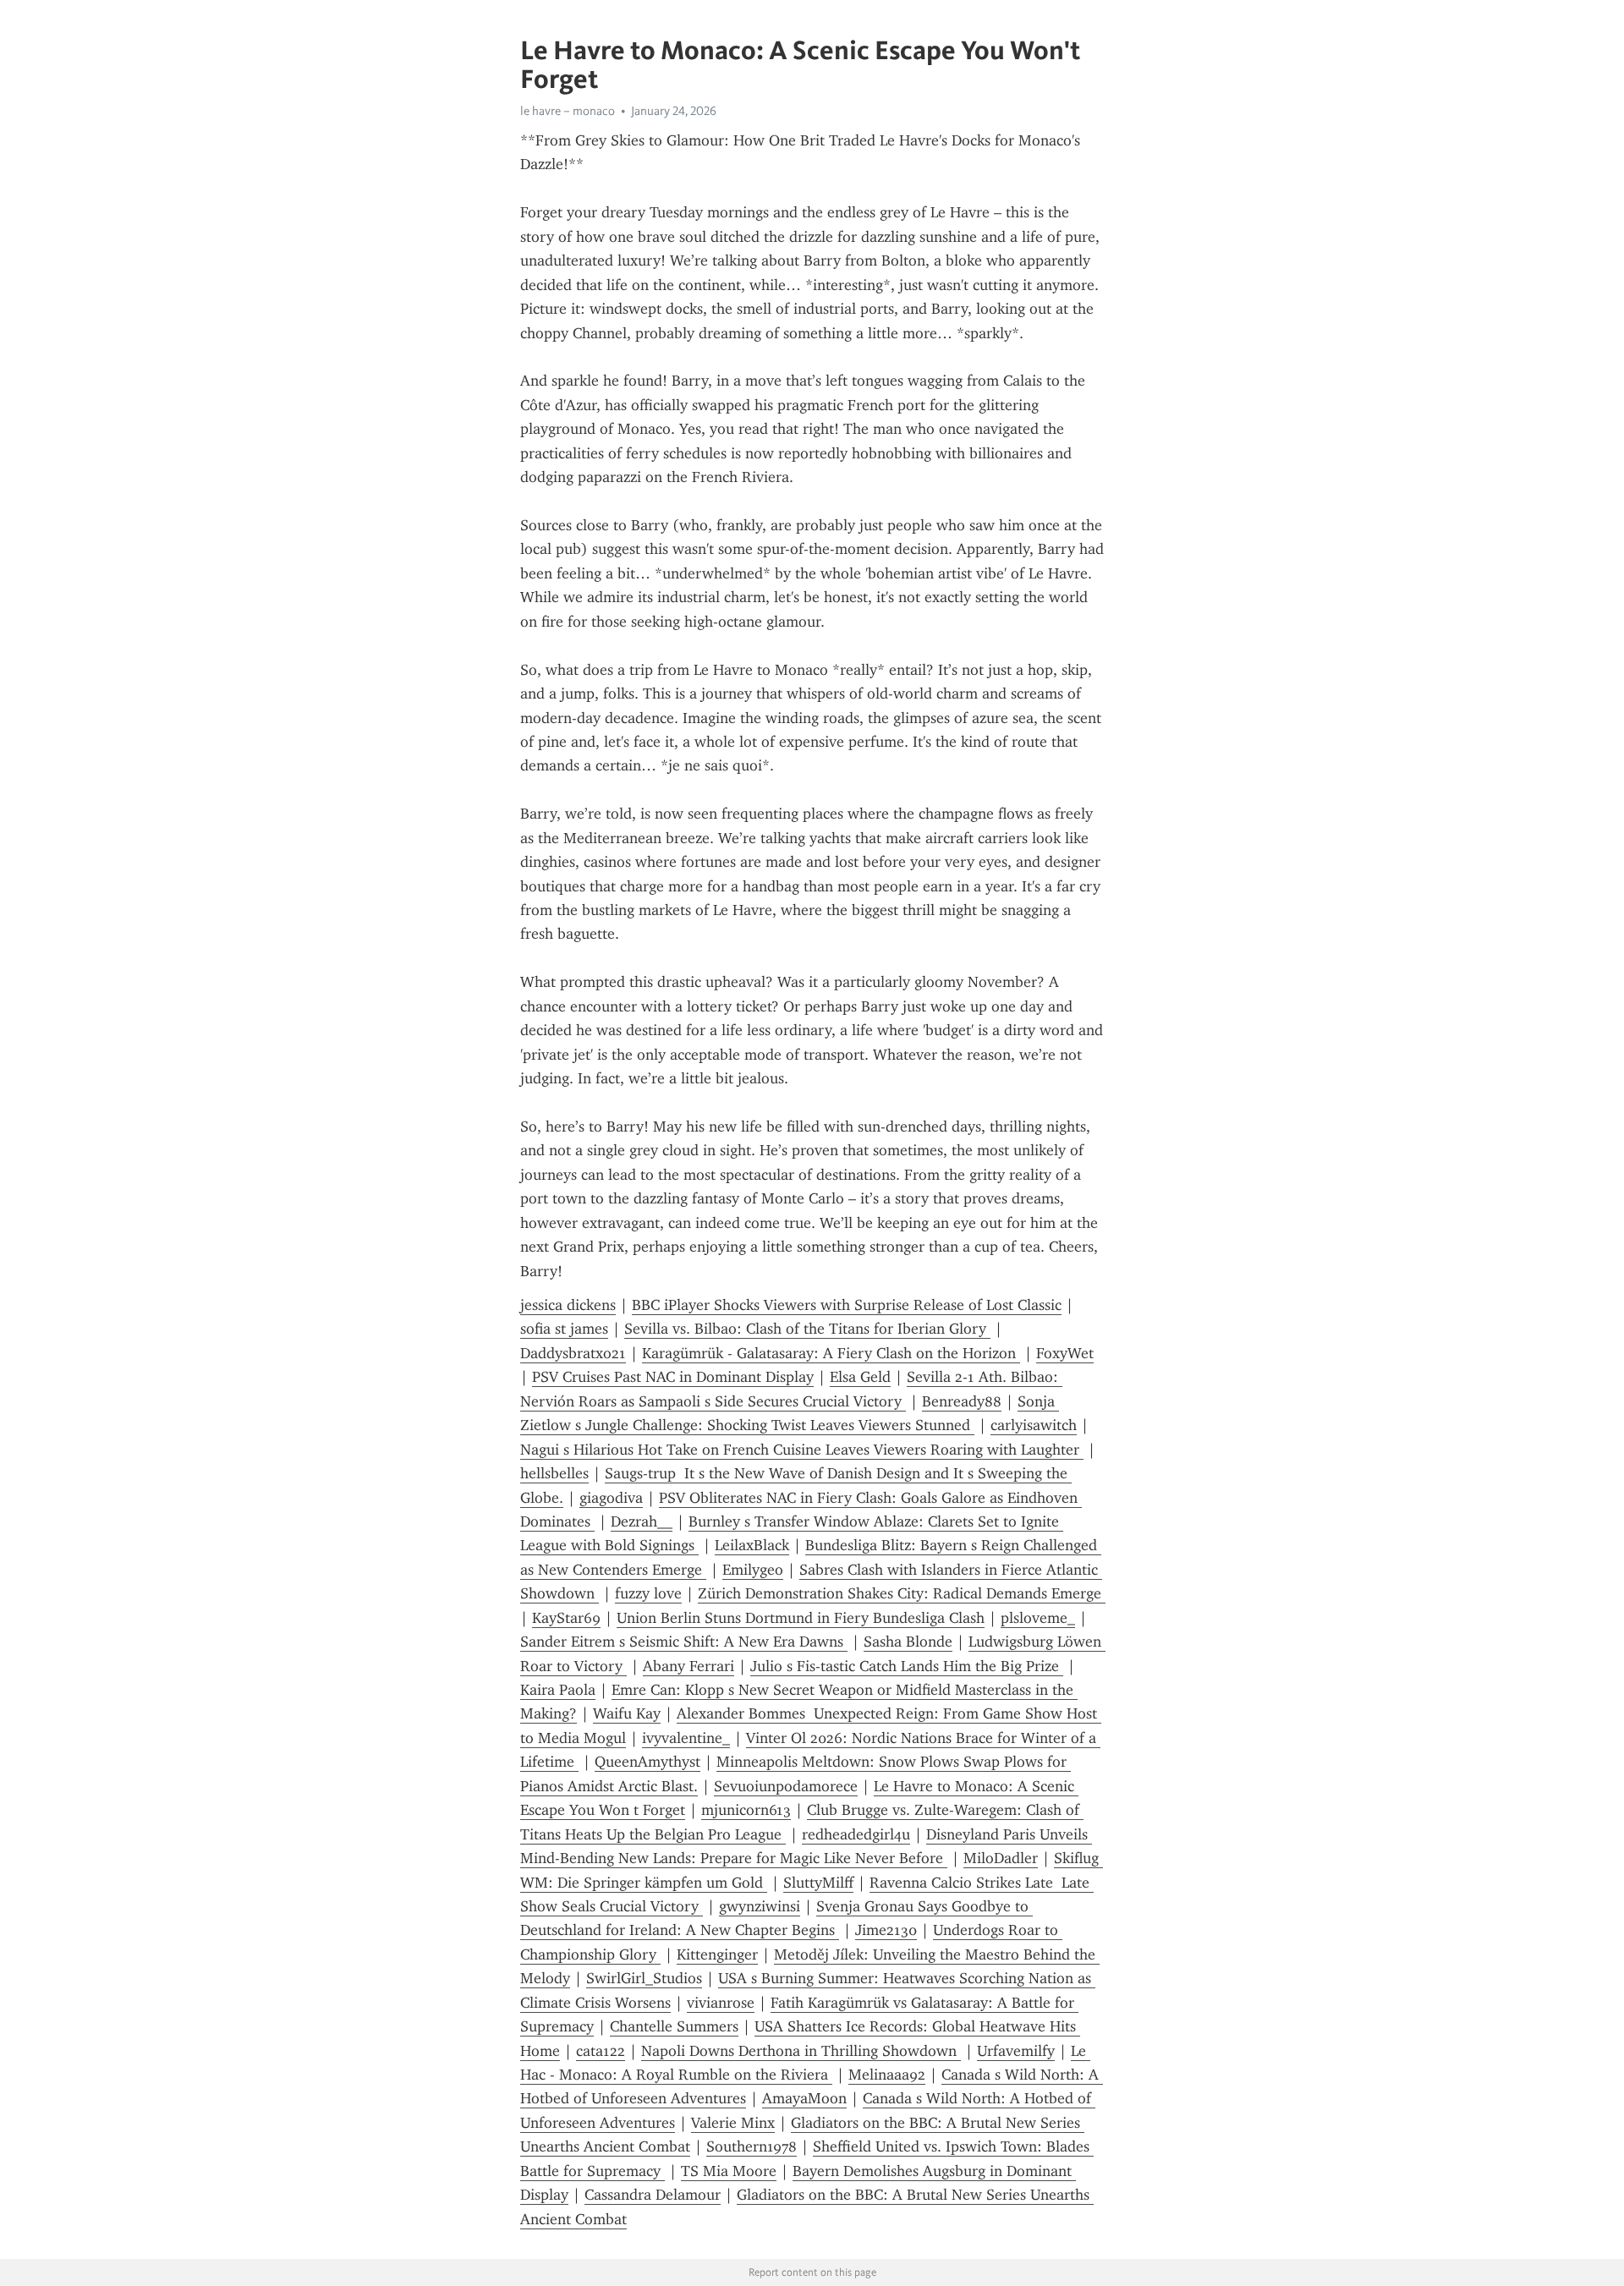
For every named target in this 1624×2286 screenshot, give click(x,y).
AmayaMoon (804, 2098)
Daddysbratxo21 (573, 1353)
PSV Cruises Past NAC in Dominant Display (673, 1377)
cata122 (601, 2051)
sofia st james (564, 1329)
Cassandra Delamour (653, 2195)
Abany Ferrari (689, 1666)
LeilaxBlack (752, 1545)
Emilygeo (753, 1570)
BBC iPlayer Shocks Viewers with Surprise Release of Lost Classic (847, 1305)
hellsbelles (554, 1473)
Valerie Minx (733, 2123)
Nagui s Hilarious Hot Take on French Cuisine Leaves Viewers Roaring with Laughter (802, 1450)
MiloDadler (1001, 1858)
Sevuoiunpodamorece (786, 1786)
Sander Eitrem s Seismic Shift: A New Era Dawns (684, 1642)
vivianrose (721, 2003)
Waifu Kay (627, 1713)
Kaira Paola (558, 1690)
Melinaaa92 (887, 2075)
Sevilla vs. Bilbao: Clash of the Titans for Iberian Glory (807, 1329)
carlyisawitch (1034, 1425)
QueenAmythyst (647, 1762)
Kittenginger (717, 1954)
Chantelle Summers (674, 2026)
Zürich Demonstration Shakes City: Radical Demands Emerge (902, 1593)
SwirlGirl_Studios (644, 1978)
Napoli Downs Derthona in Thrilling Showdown (801, 2051)
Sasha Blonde (908, 1642)
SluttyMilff (818, 1883)
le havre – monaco (568, 111)
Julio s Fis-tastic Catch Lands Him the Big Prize (907, 1666)
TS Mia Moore (729, 2171)
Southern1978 (752, 2146)
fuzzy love (648, 1593)
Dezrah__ (642, 1521)
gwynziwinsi (760, 1906)
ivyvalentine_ (686, 1738)
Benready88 (962, 1401)
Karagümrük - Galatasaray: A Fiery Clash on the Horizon (831, 1353)
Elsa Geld (860, 1377)
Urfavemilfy (1016, 2051)
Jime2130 (886, 1930)
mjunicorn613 (746, 1810)
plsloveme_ (1038, 1618)
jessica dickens (568, 1305)
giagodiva (611, 1498)
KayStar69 (566, 1618)
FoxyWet (1065, 1353)
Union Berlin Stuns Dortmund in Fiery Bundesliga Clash (801, 1618)
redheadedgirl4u (856, 1834)
